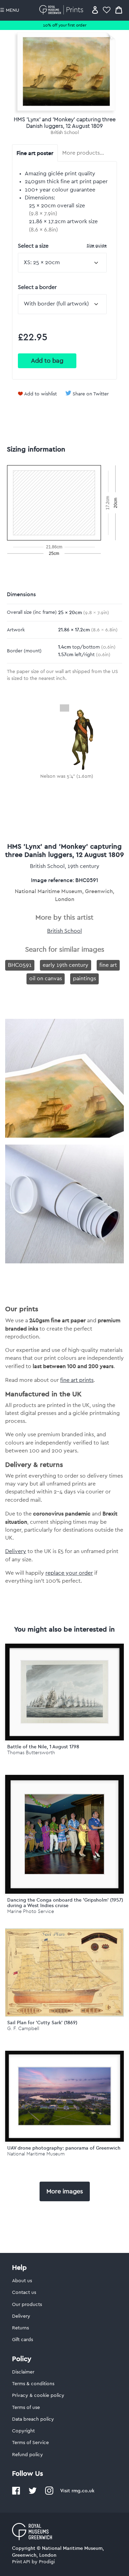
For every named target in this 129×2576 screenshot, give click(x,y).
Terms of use (26, 2408)
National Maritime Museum (36, 2154)
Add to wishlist (40, 394)
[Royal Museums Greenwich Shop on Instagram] (49, 2493)
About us (22, 2281)
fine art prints (77, 1380)
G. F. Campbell (23, 2029)
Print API (21, 2562)
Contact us (24, 2293)
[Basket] (119, 10)
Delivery (16, 1551)
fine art (108, 965)
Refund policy (28, 2455)
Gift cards (23, 2340)
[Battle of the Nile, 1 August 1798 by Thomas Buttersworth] (64, 1692)
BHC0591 (20, 965)
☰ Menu (10, 10)
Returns (20, 2328)
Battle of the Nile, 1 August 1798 (43, 1747)
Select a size (62, 246)
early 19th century (66, 965)
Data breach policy (33, 2419)
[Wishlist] (107, 10)
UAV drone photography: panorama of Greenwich (64, 2148)
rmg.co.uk (83, 2491)
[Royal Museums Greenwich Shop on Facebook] (16, 2493)
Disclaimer (23, 2372)
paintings (84, 979)
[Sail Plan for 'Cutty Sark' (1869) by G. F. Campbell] (64, 2015)
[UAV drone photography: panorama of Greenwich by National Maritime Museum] (64, 2096)
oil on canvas (46, 979)
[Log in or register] (95, 10)
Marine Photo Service (31, 1911)
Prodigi (47, 2562)
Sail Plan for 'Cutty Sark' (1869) (42, 2022)
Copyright (23, 2431)
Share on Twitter (91, 394)
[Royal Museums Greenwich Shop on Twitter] (33, 2493)
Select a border (37, 287)
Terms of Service (30, 2443)
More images (65, 2191)
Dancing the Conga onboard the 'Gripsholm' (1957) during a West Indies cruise (65, 1903)
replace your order (69, 1573)
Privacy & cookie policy (38, 2396)
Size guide (97, 245)
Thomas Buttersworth (31, 1753)
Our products (27, 2305)
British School (64, 133)
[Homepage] (62, 10)
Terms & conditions (33, 2384)
